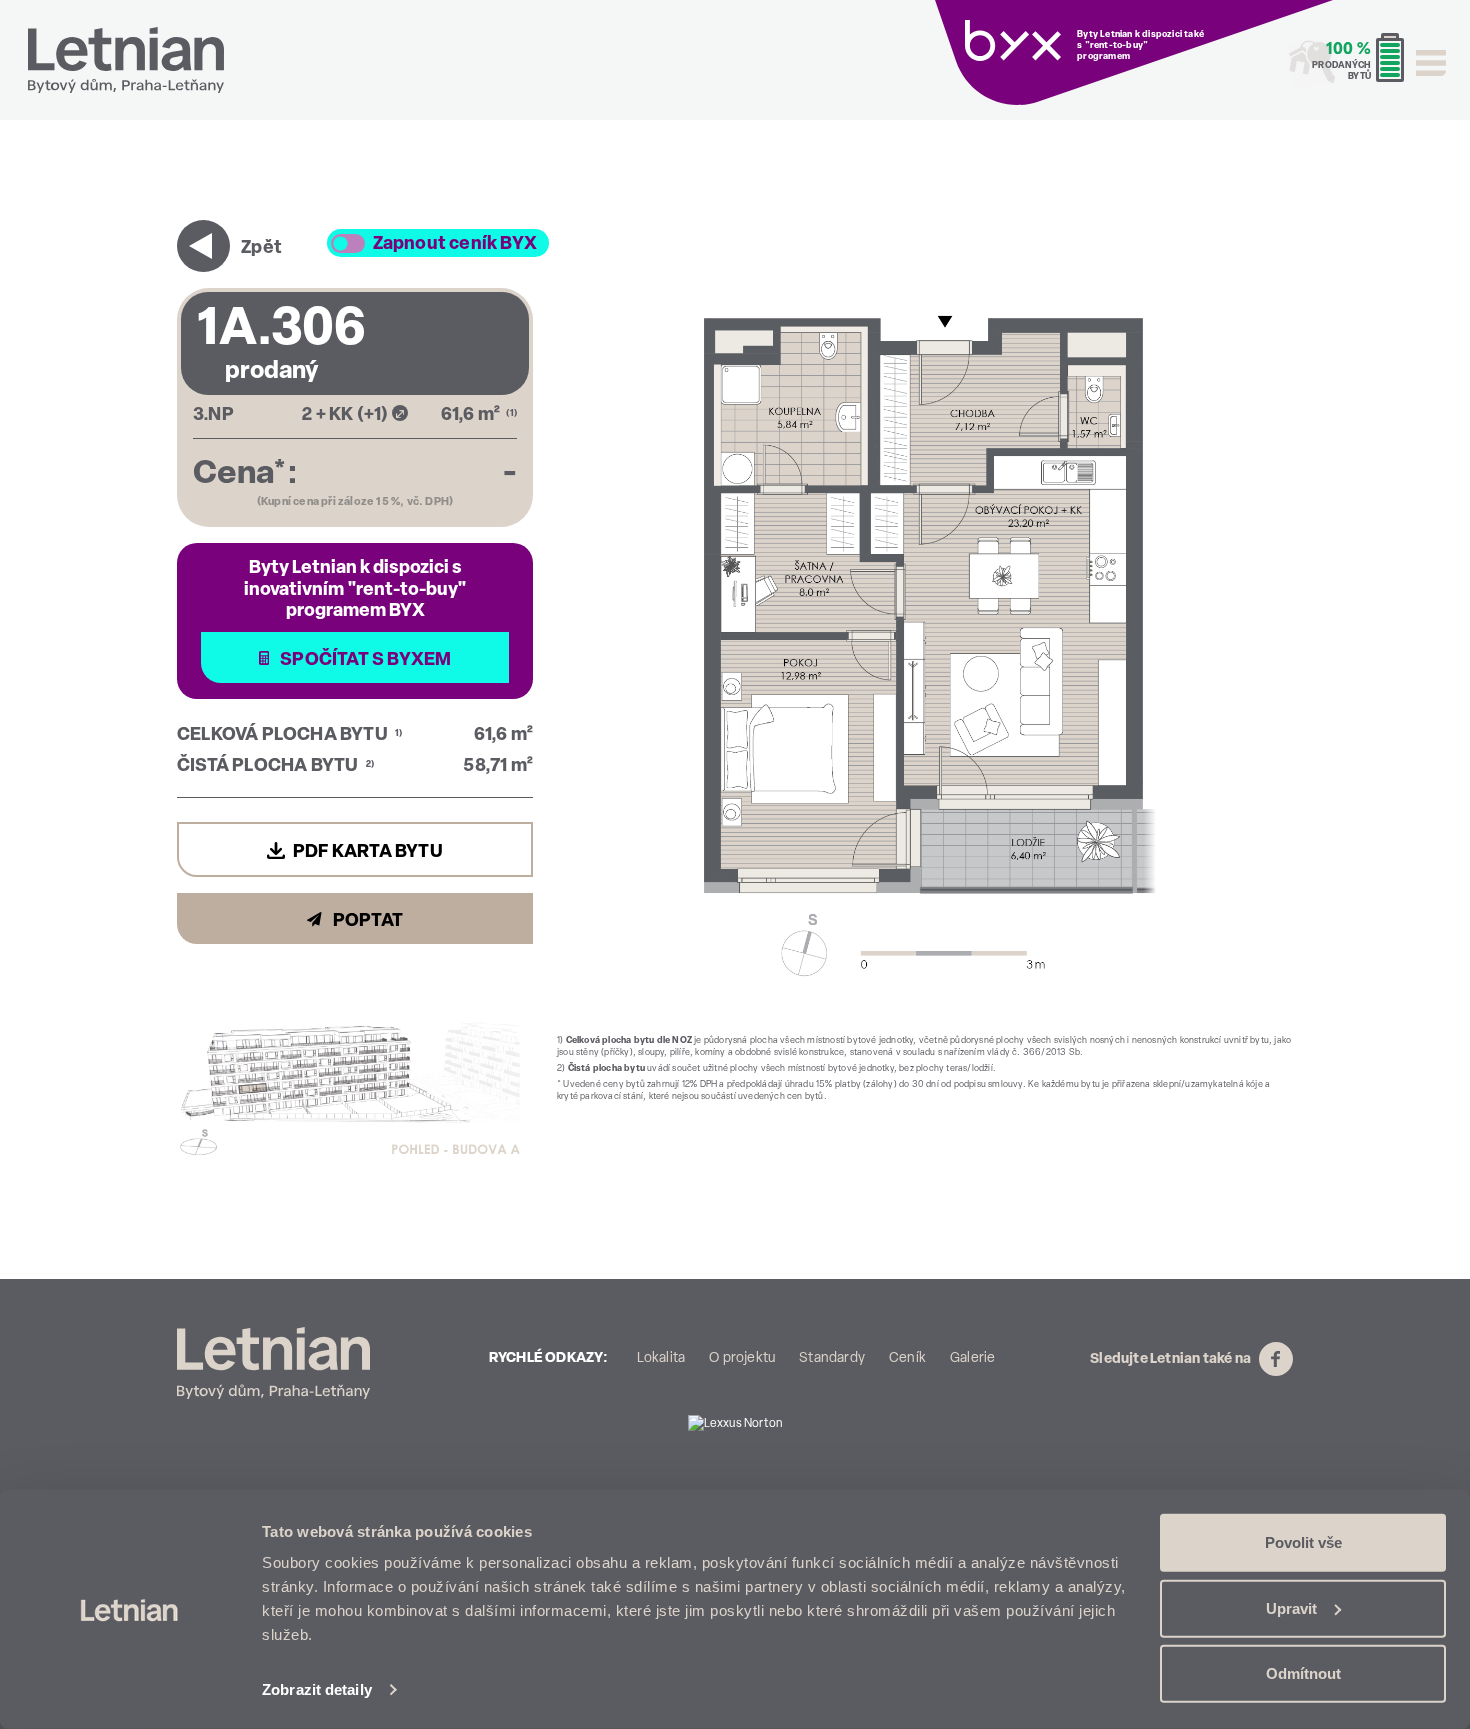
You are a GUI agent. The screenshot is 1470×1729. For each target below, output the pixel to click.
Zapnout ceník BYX (455, 245)
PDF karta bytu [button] (368, 853)
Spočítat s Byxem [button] (364, 661)
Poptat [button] (366, 922)
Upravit (1291, 1607)
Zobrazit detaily (317, 1689)
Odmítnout (1303, 1673)
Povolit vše (1303, 1542)
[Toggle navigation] (1431, 63)
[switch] (348, 243)
